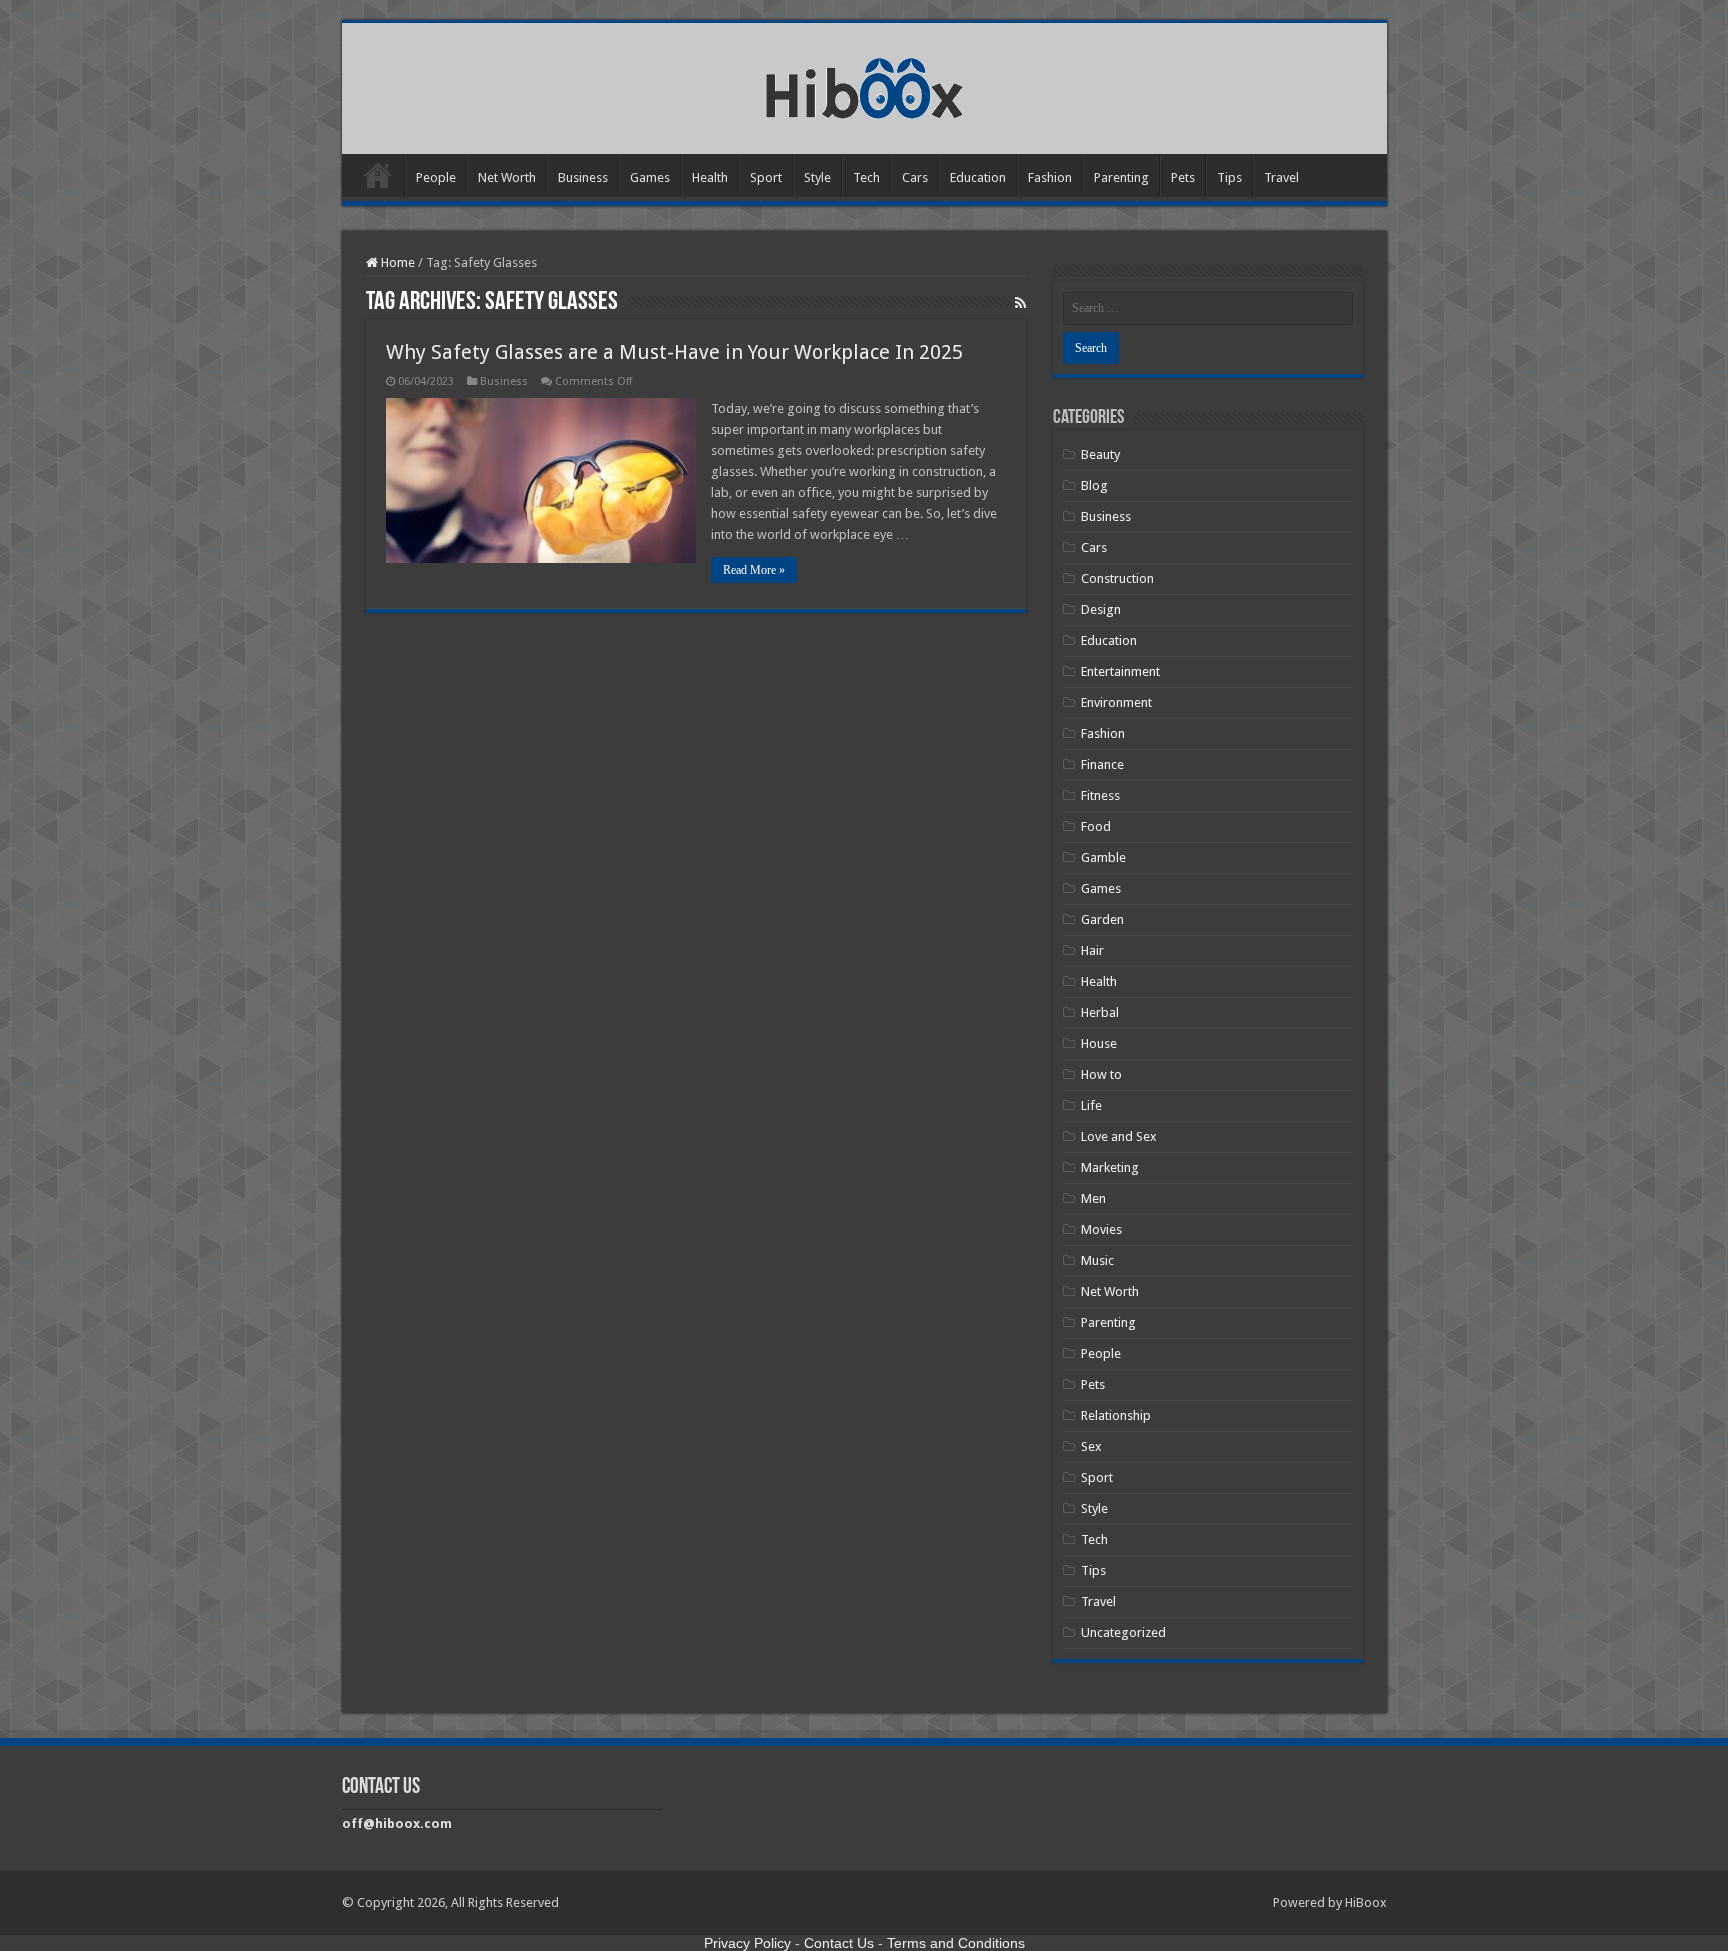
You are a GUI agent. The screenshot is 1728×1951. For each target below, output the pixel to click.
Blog (1094, 485)
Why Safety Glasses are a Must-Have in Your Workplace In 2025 (674, 352)
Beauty (1100, 454)
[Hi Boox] (864, 85)
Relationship (1116, 1415)
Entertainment (1120, 671)
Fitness (1100, 795)
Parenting (1121, 177)
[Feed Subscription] (1020, 303)
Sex (1091, 1446)
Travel (1281, 177)
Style (817, 177)
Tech (866, 177)
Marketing (1110, 1167)
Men (1093, 1198)
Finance (1102, 764)
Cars (915, 177)
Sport (766, 177)
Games (650, 177)
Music (1097, 1260)
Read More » (754, 570)
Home (378, 175)
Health (710, 177)
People (436, 177)
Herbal (1100, 1012)
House (1099, 1043)
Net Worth (507, 177)
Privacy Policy (747, 1943)
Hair (1092, 950)
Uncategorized (1123, 1632)
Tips (1229, 177)
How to (1101, 1074)
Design (1101, 609)
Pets (1183, 177)
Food (1096, 826)
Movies (1101, 1229)
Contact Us (839, 1943)
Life (1091, 1105)
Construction (1117, 578)
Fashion (1050, 177)
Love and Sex (1119, 1136)
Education (978, 177)
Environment (1116, 702)
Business (583, 177)
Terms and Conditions (956, 1943)
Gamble (1103, 857)
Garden (1102, 919)
